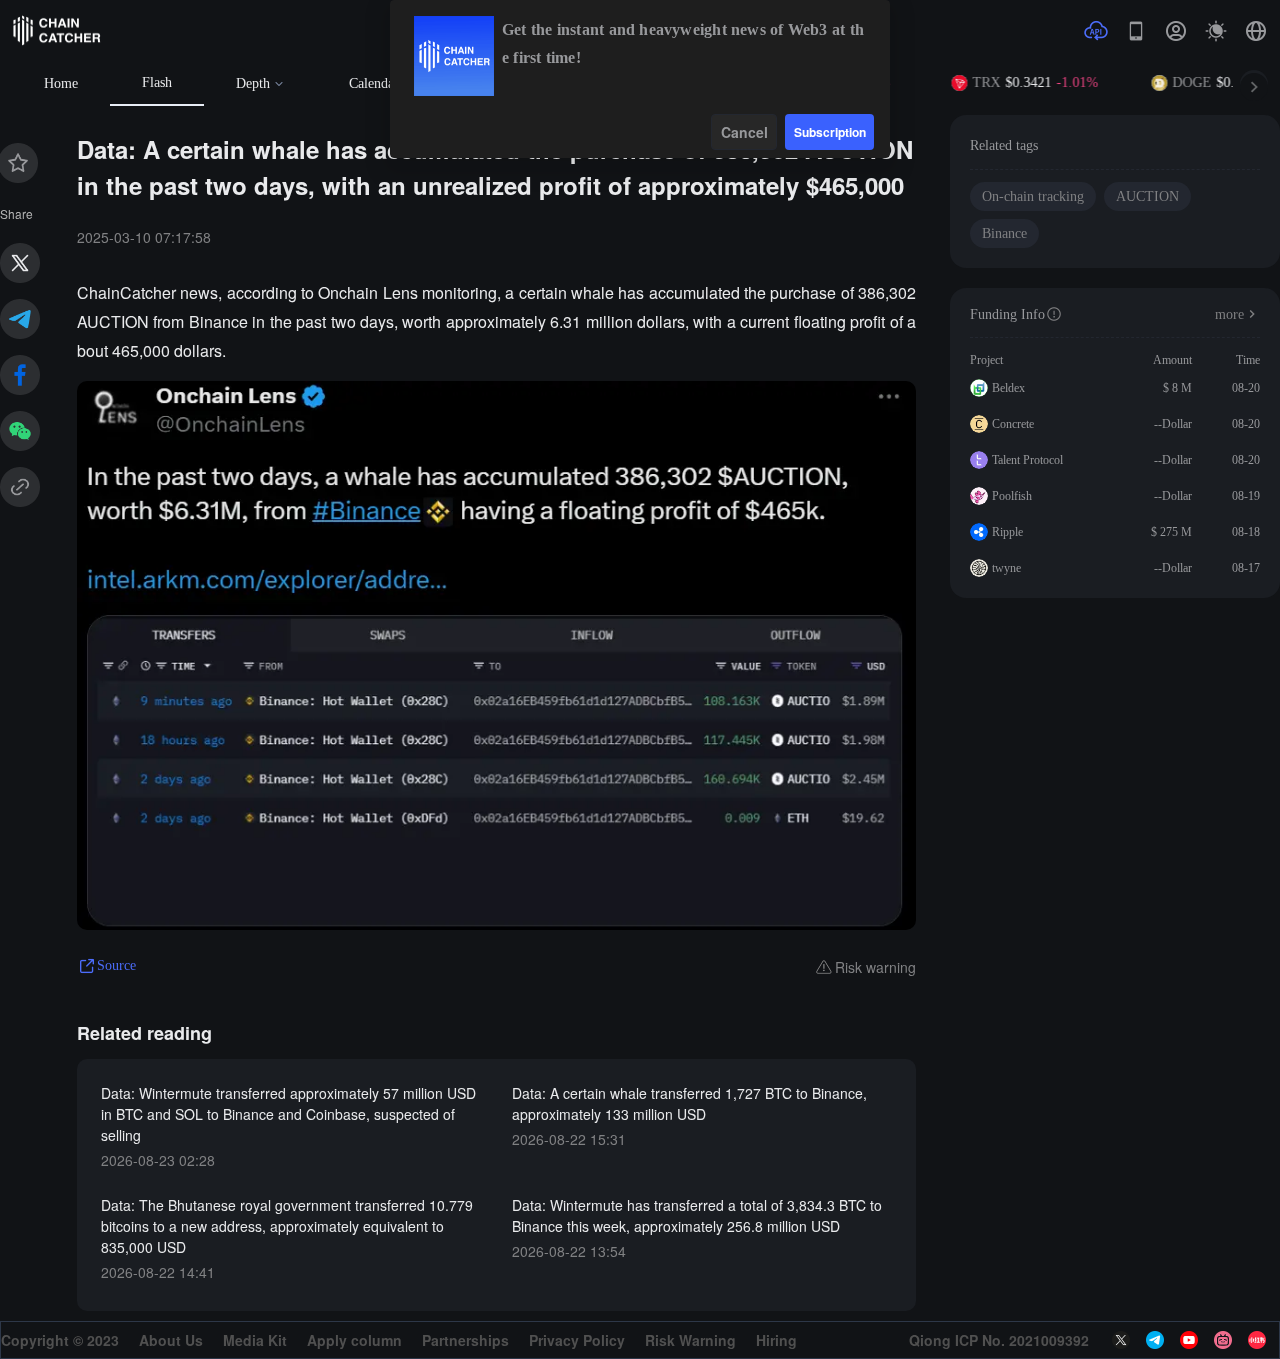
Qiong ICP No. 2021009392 (999, 1340)
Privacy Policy (577, 1340)
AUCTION (1147, 196)
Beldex (1008, 388)
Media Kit (255, 1340)
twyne (1006, 568)
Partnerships (465, 1340)
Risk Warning (690, 1340)
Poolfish (1012, 496)
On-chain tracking (1033, 196)
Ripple (1007, 532)
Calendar (374, 83)
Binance (1004, 233)
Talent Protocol (1027, 460)
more (1229, 314)
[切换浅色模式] (1216, 31)
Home (61, 83)
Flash (157, 82)
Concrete (1013, 424)
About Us (171, 1340)
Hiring (776, 1340)
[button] (1256, 31)
